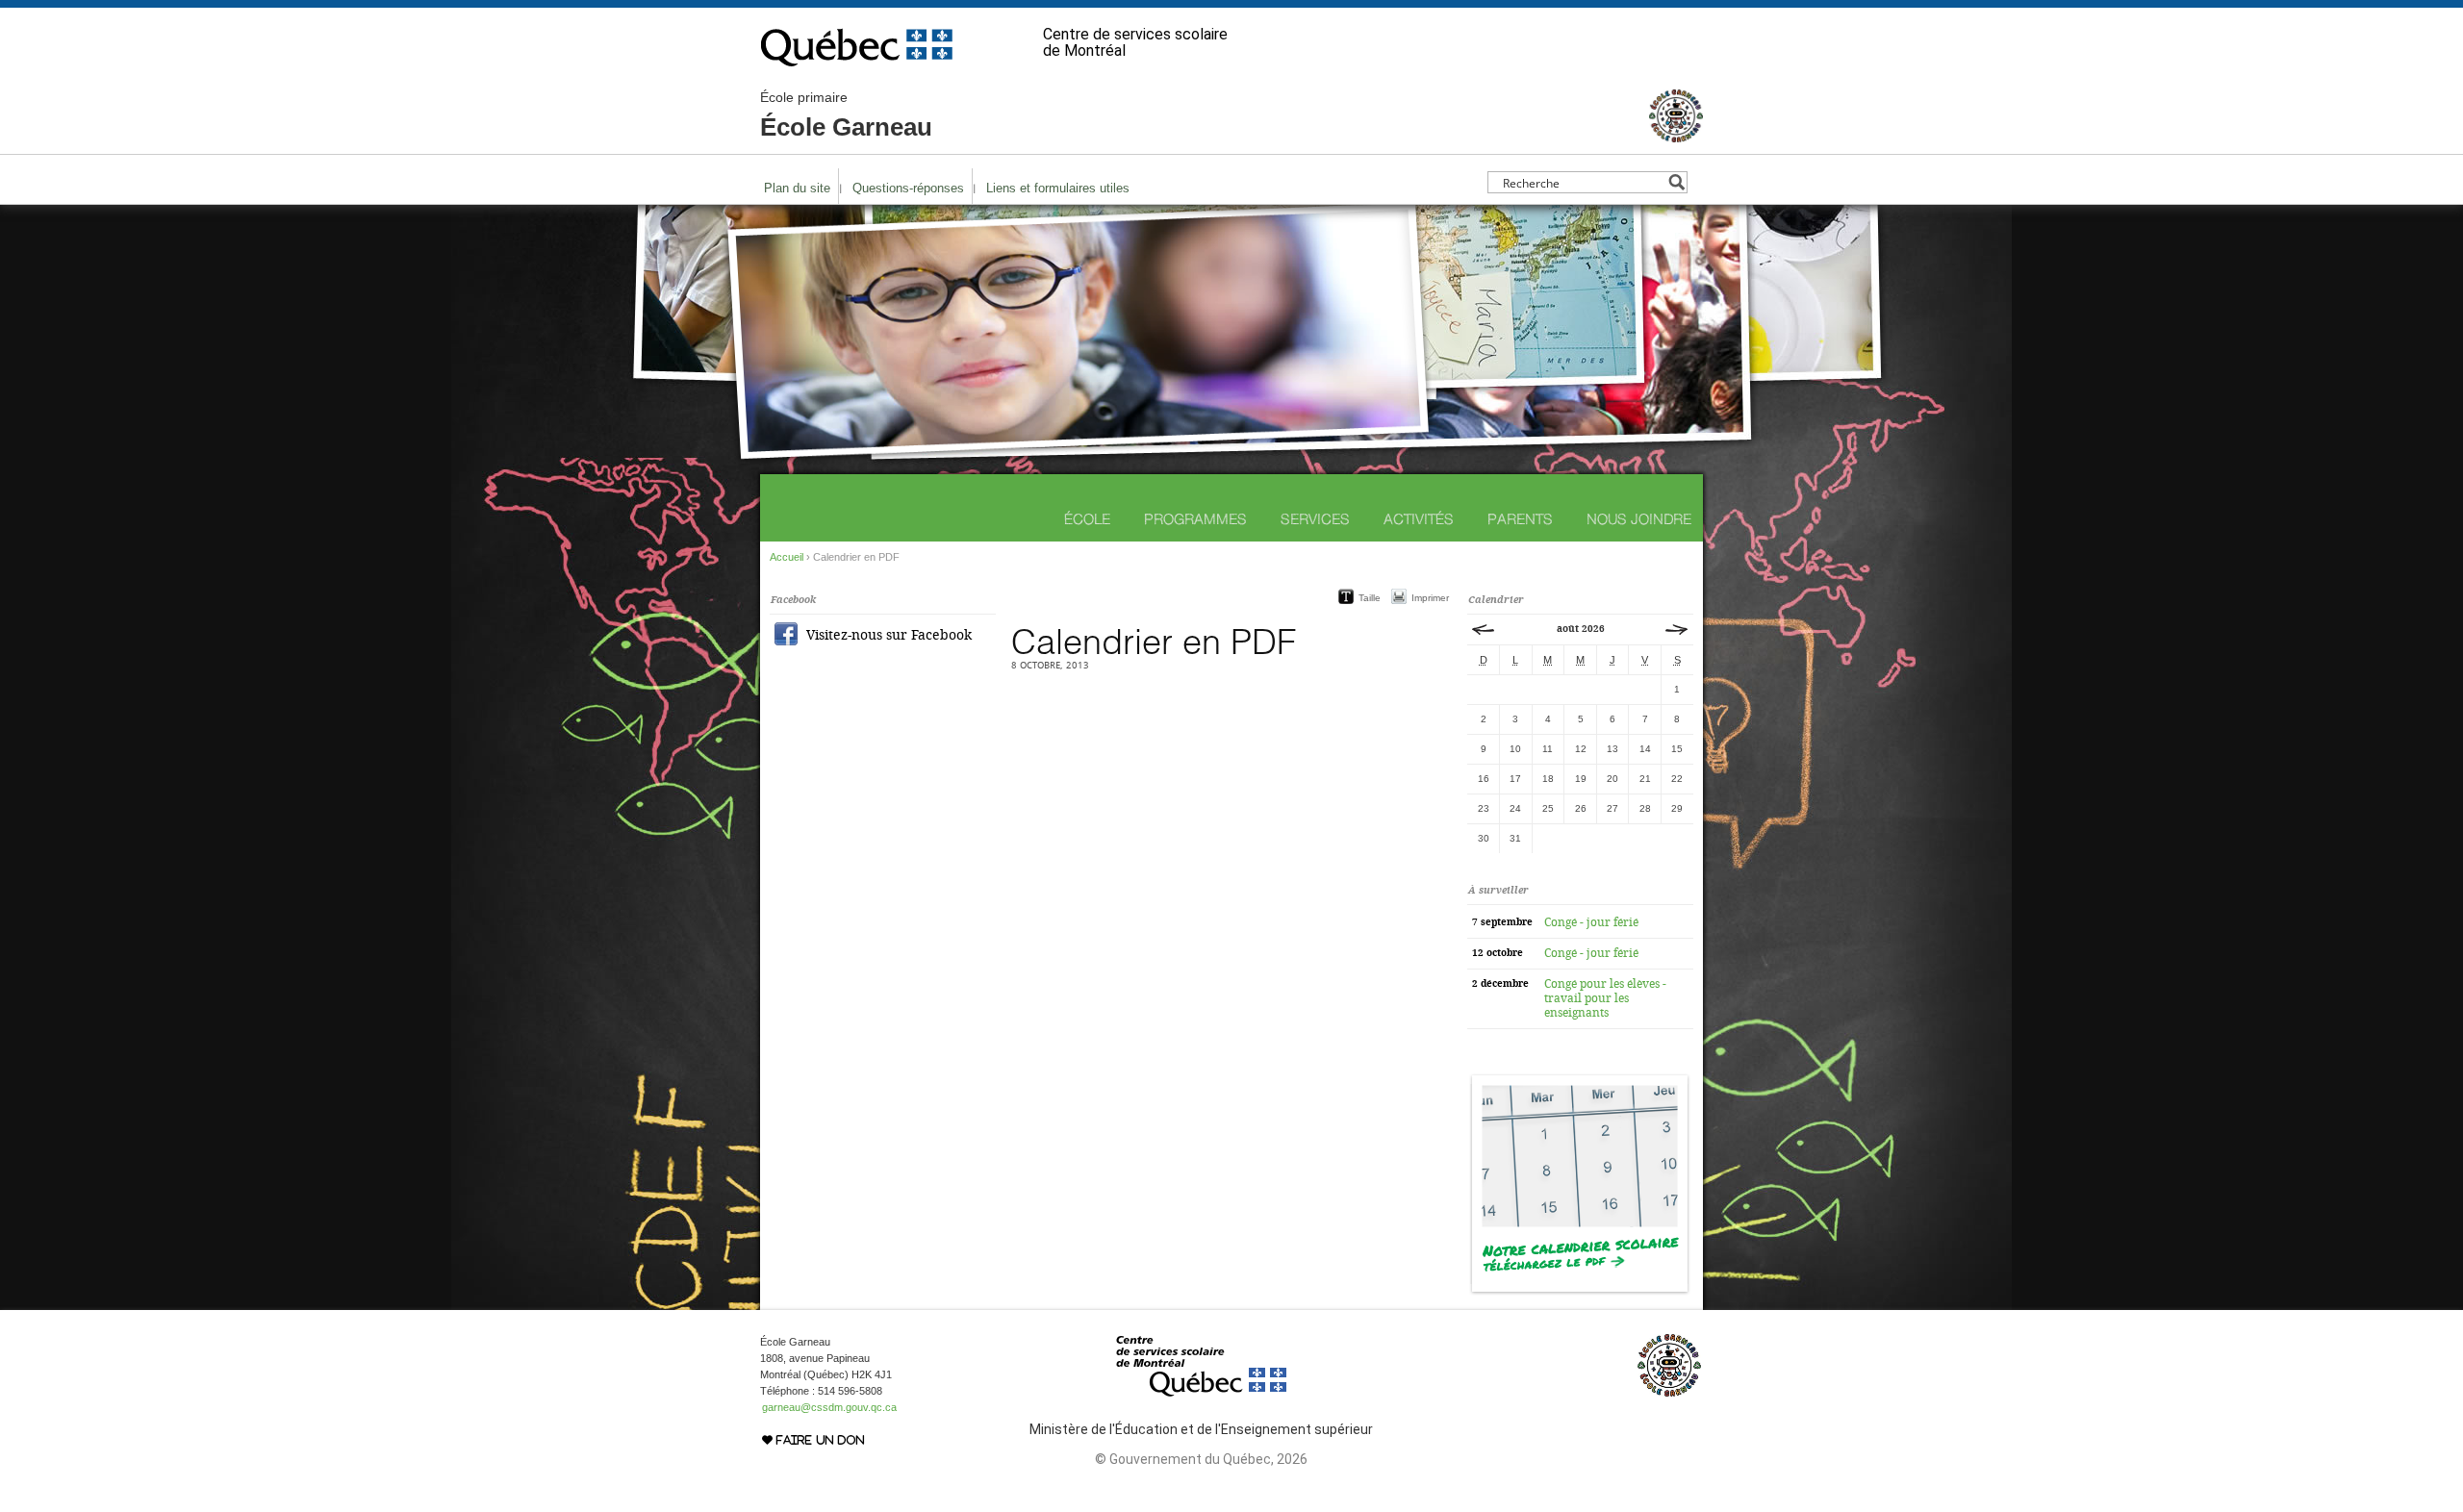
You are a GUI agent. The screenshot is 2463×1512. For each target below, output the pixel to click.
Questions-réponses (908, 188)
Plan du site (797, 188)
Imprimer (1430, 598)
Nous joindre (1639, 519)
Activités (1419, 519)
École (1087, 519)
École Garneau (846, 115)
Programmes (1195, 519)
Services (1315, 519)
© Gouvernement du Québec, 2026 (1201, 1459)
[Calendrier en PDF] (1580, 1292)
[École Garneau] (1676, 134)
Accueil (787, 557)
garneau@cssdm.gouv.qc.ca (829, 1407)
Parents (1520, 519)
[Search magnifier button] (1676, 182)
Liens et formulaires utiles (1058, 188)
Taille (1370, 598)
